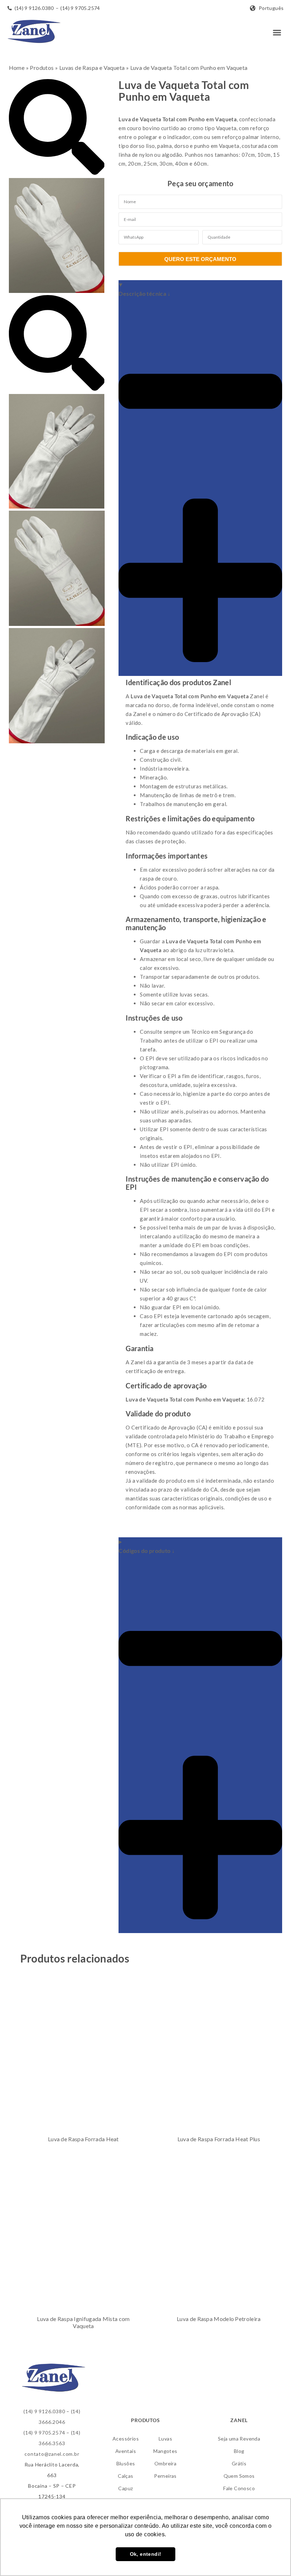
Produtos (42, 68)
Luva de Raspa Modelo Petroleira (219, 2319)
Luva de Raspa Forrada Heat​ (83, 2139)
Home (17, 68)
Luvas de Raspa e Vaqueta (92, 68)
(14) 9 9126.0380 (44, 2411)
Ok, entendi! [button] (146, 2554)
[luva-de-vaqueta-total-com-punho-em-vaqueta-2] (57, 506)
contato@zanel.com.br (52, 2454)
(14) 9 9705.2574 (44, 2433)
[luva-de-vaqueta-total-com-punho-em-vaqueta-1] (57, 291)
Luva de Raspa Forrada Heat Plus (219, 2139)
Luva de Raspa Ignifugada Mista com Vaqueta (83, 2322)
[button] (277, 33)
